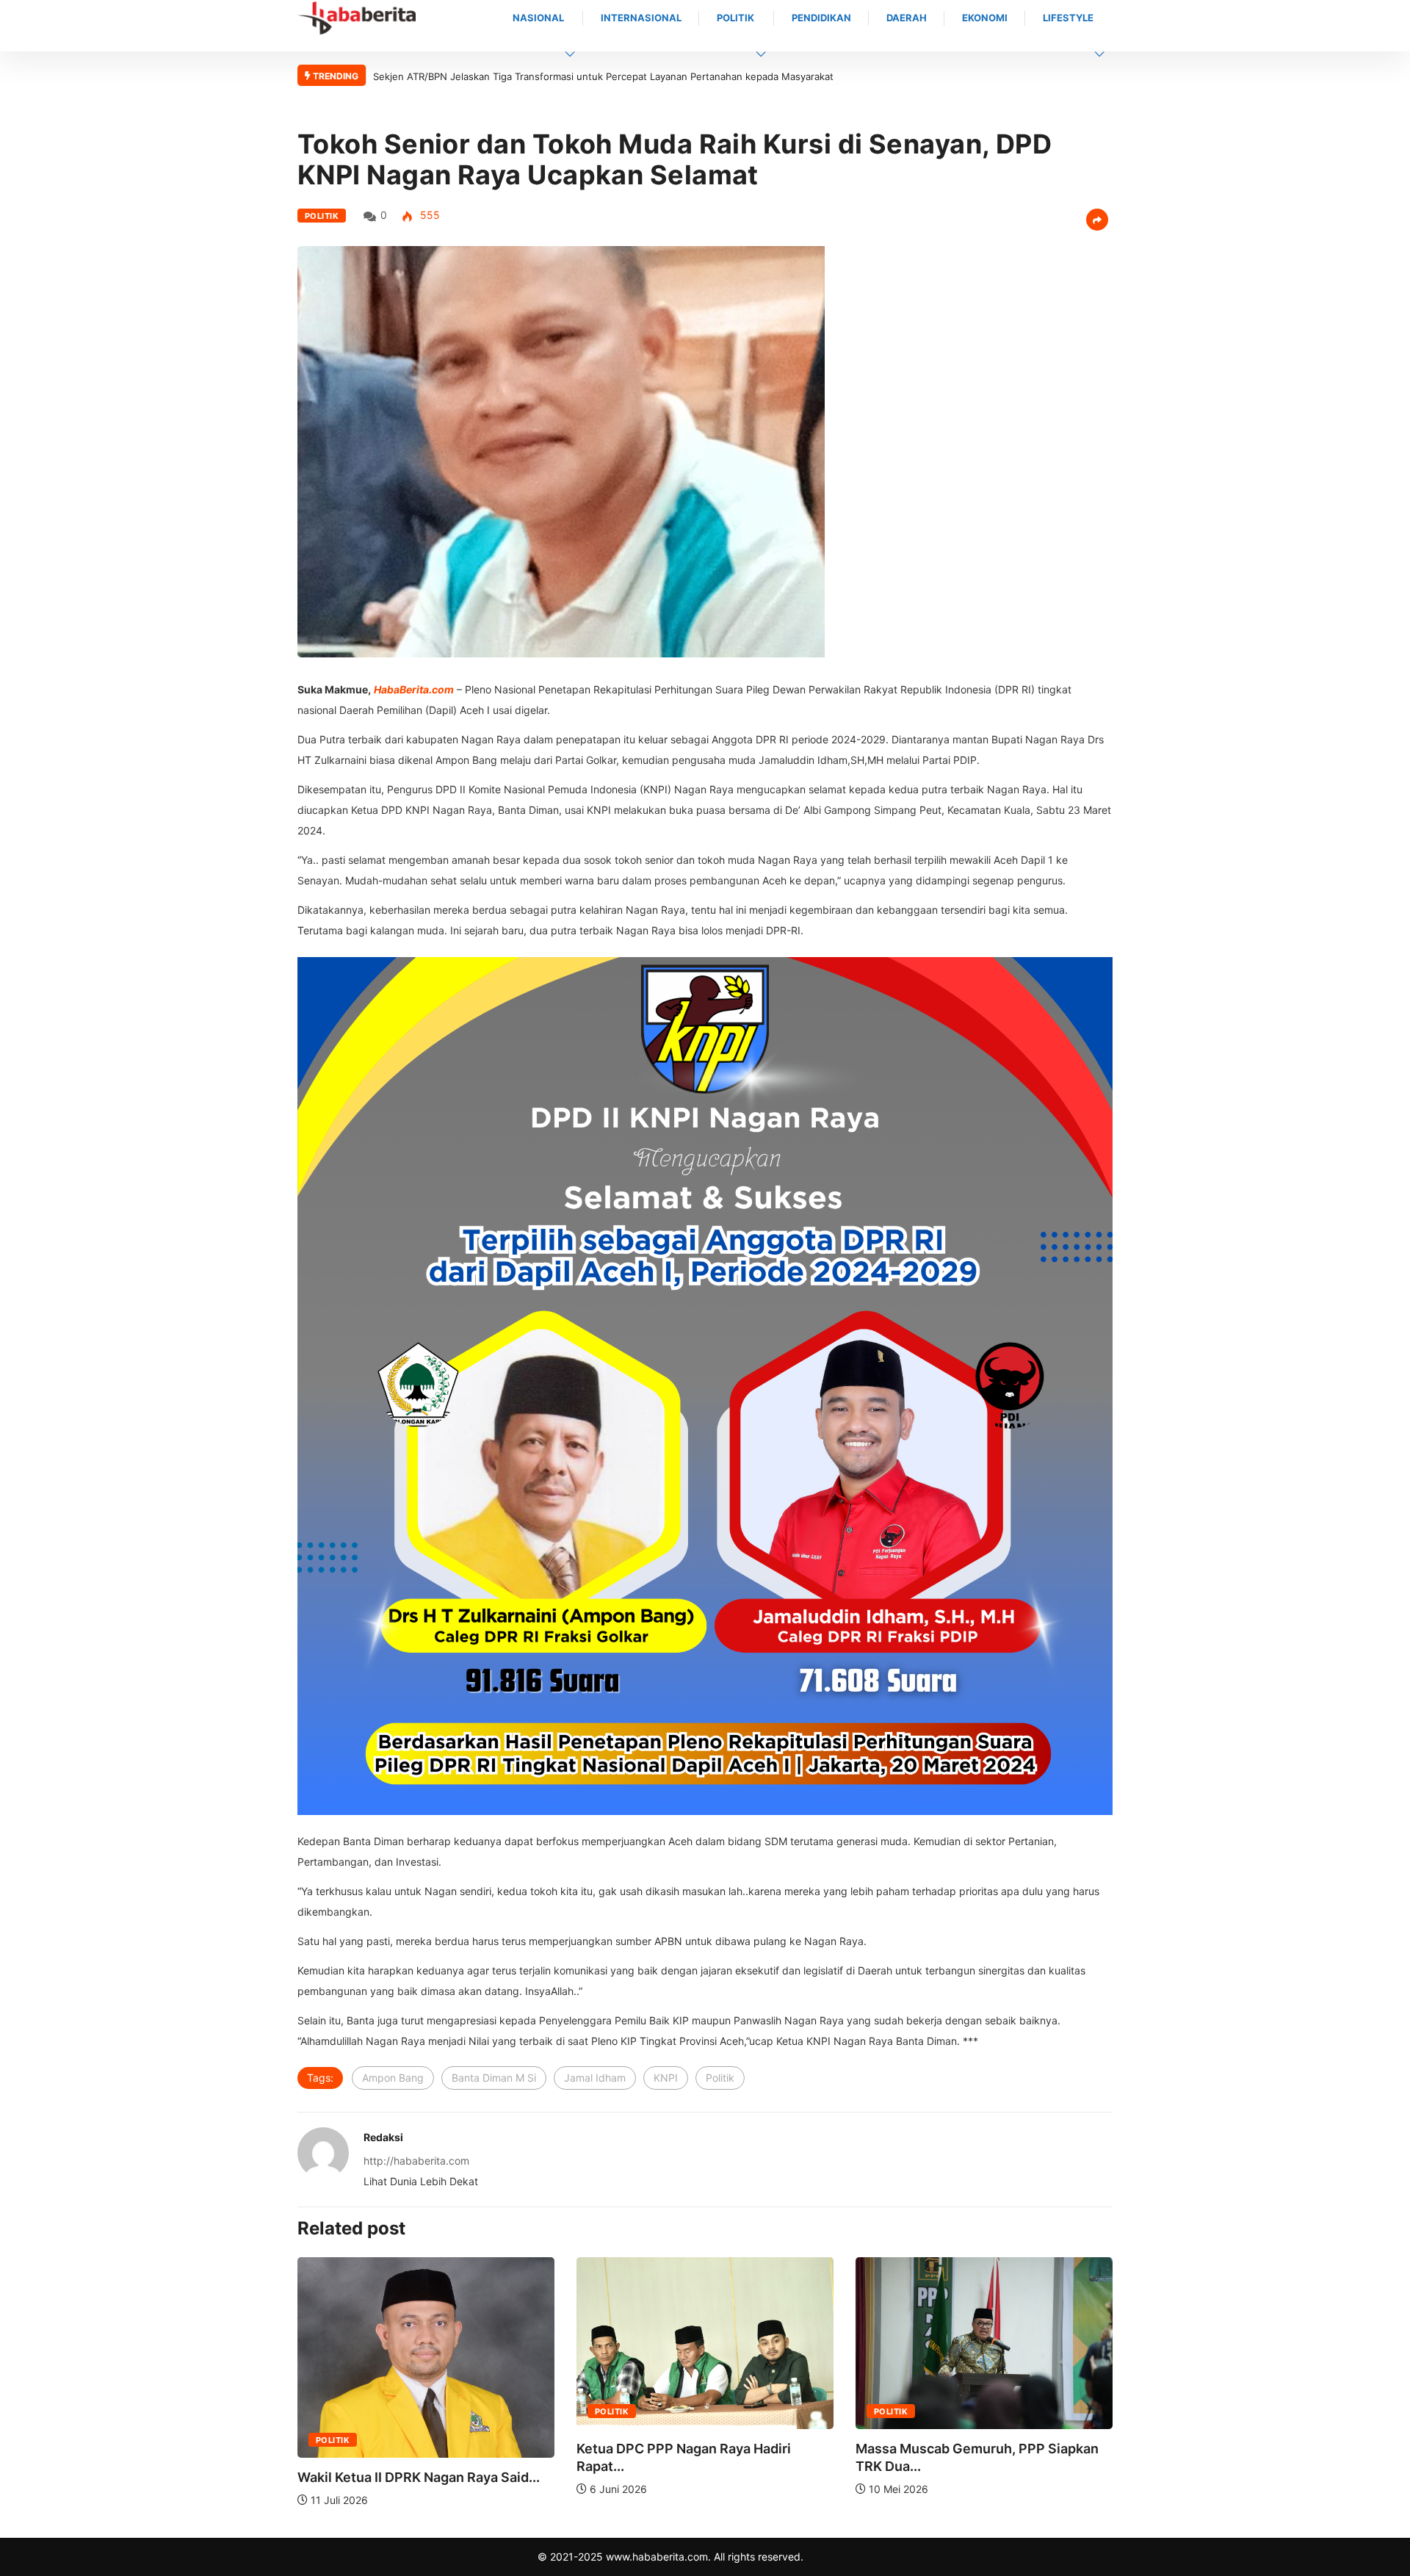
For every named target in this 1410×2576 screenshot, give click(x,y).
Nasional (538, 18)
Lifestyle (1068, 18)
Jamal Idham (595, 2078)
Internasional (641, 18)
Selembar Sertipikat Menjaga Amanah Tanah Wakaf (490, 76)
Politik (735, 18)
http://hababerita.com (416, 2161)
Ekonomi (985, 18)
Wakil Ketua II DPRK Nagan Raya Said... (979, 2477)
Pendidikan (821, 18)
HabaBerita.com (414, 689)
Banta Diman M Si (494, 2078)
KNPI (666, 2078)
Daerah (907, 18)
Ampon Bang (393, 2078)
